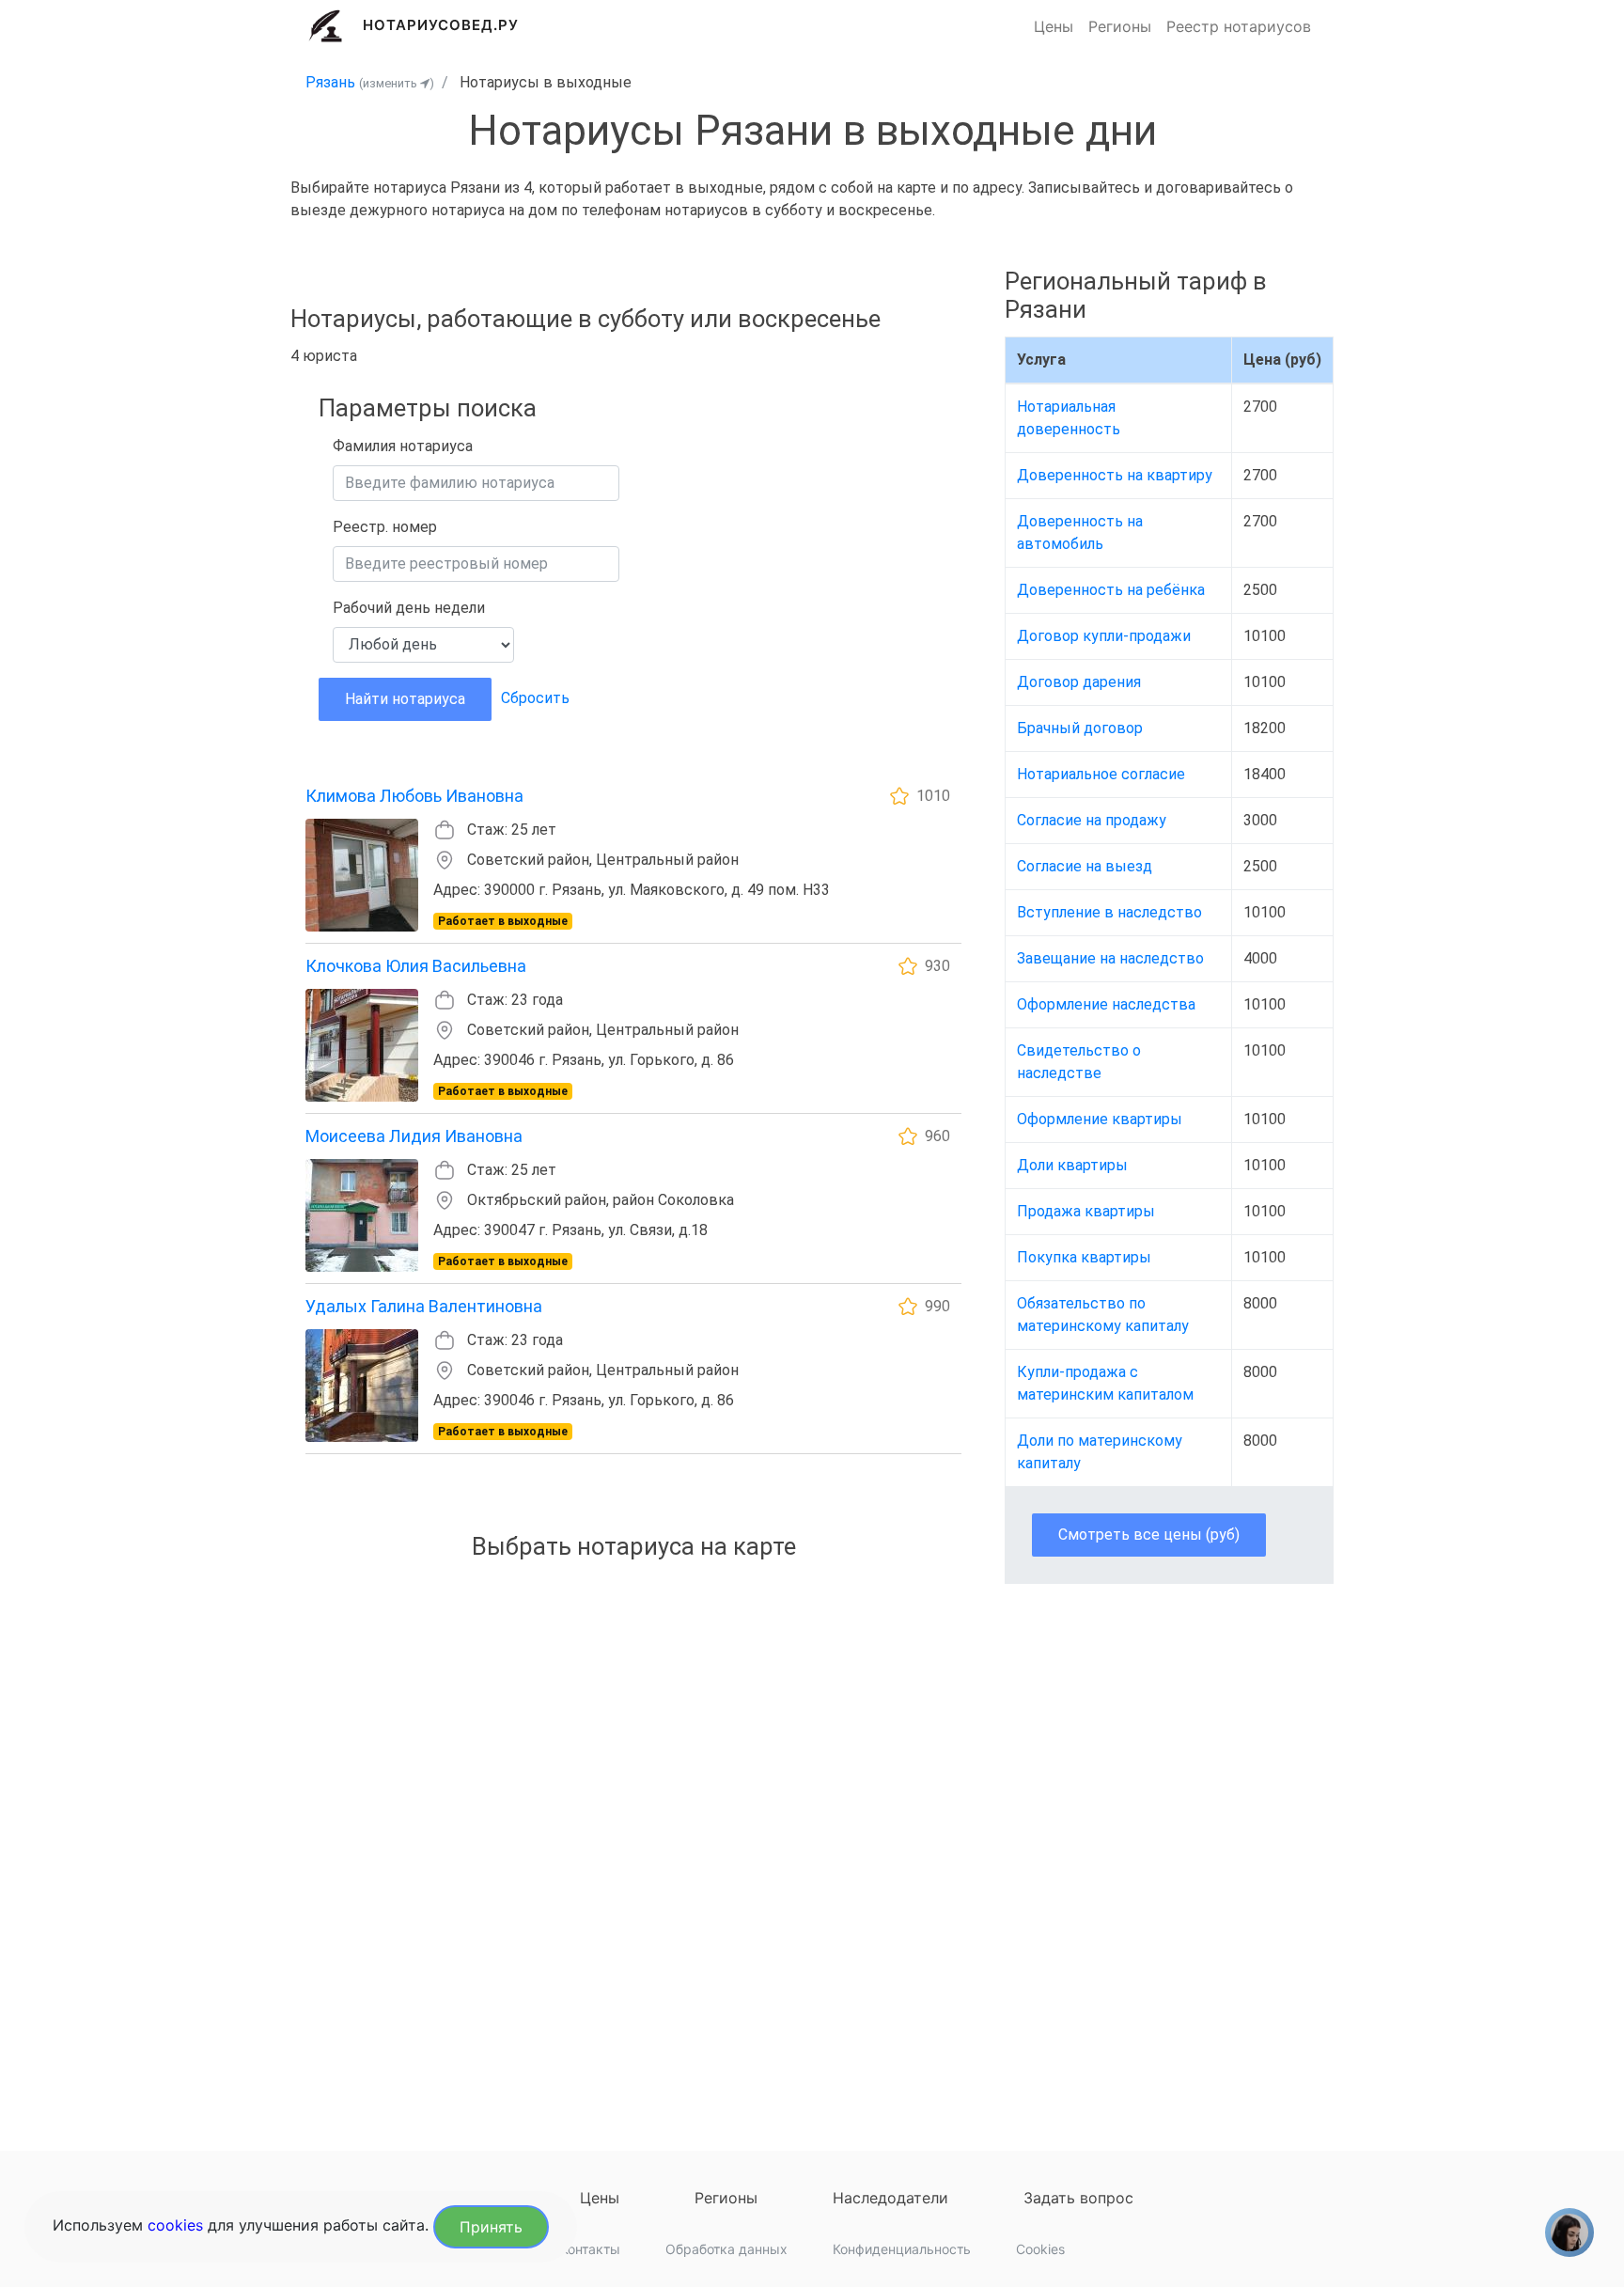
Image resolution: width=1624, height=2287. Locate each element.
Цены (1054, 26)
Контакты (590, 2249)
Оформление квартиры (1100, 1119)
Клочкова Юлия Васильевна (416, 966)
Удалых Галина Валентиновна (424, 1306)
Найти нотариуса (405, 699)
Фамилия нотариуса (403, 446)
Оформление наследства (1106, 1004)
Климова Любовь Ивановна (414, 796)
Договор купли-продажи (1104, 636)
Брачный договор (1080, 728)
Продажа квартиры (1086, 1211)
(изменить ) (397, 83)
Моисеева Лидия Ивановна (414, 1136)
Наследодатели (890, 2198)
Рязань (330, 82)
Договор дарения (1079, 682)
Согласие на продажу (1092, 820)
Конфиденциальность (902, 2249)
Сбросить (535, 698)
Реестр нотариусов (1239, 26)
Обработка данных (726, 2249)
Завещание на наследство (1110, 958)
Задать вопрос (1078, 2198)
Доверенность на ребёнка (1111, 590)
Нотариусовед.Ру (441, 25)
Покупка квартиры (1084, 1257)
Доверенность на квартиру (1115, 475)
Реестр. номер (385, 527)
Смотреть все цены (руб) (1149, 1535)
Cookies (1040, 2249)
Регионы (1120, 26)
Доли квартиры (1072, 1165)
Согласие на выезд (1085, 866)
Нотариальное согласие (1101, 774)
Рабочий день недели (409, 608)
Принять (491, 2227)
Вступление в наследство (1109, 912)
